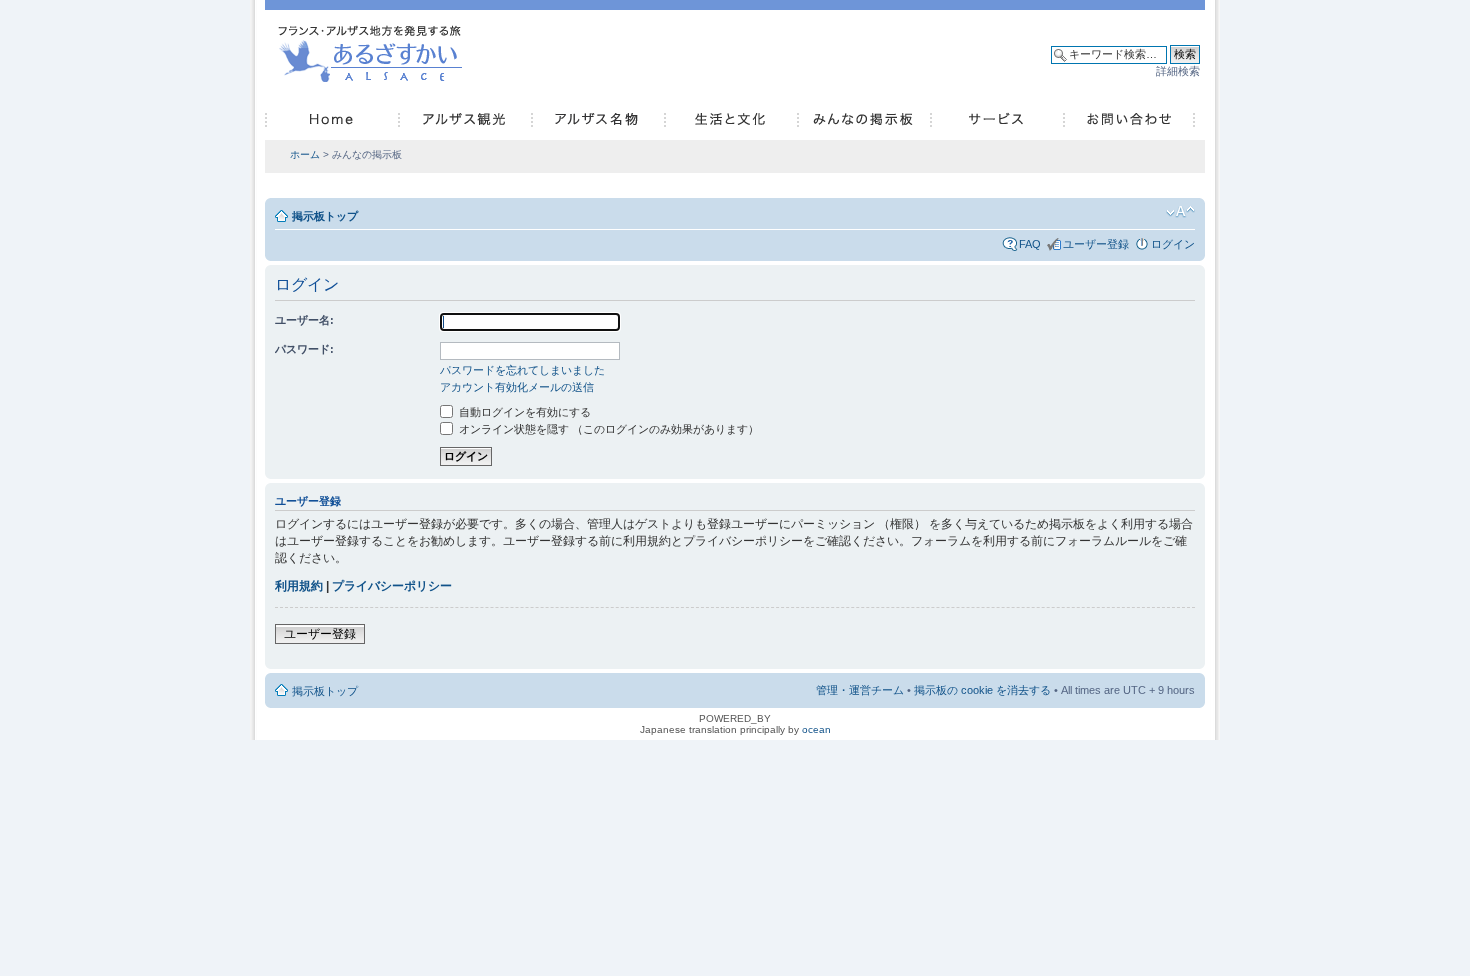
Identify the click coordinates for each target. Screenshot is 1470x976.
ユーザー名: (304, 320)
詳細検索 (1178, 71)
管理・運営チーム (860, 690)
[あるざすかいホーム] (375, 51)
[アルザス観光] (464, 120)
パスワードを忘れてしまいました (522, 370)
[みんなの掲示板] (863, 120)
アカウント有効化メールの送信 (517, 387)
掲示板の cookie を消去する (982, 690)
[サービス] (996, 120)
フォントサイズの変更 (1180, 212)
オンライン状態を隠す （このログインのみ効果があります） (607, 429)
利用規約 (299, 586)
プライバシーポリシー (392, 586)
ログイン (1173, 244)
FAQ (1030, 244)
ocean (816, 729)
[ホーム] (331, 120)
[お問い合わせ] (1129, 120)
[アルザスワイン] (597, 120)
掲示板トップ (325, 216)
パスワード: (304, 349)
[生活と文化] (730, 120)
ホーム (305, 154)
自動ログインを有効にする (523, 412)
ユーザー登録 (1096, 244)
